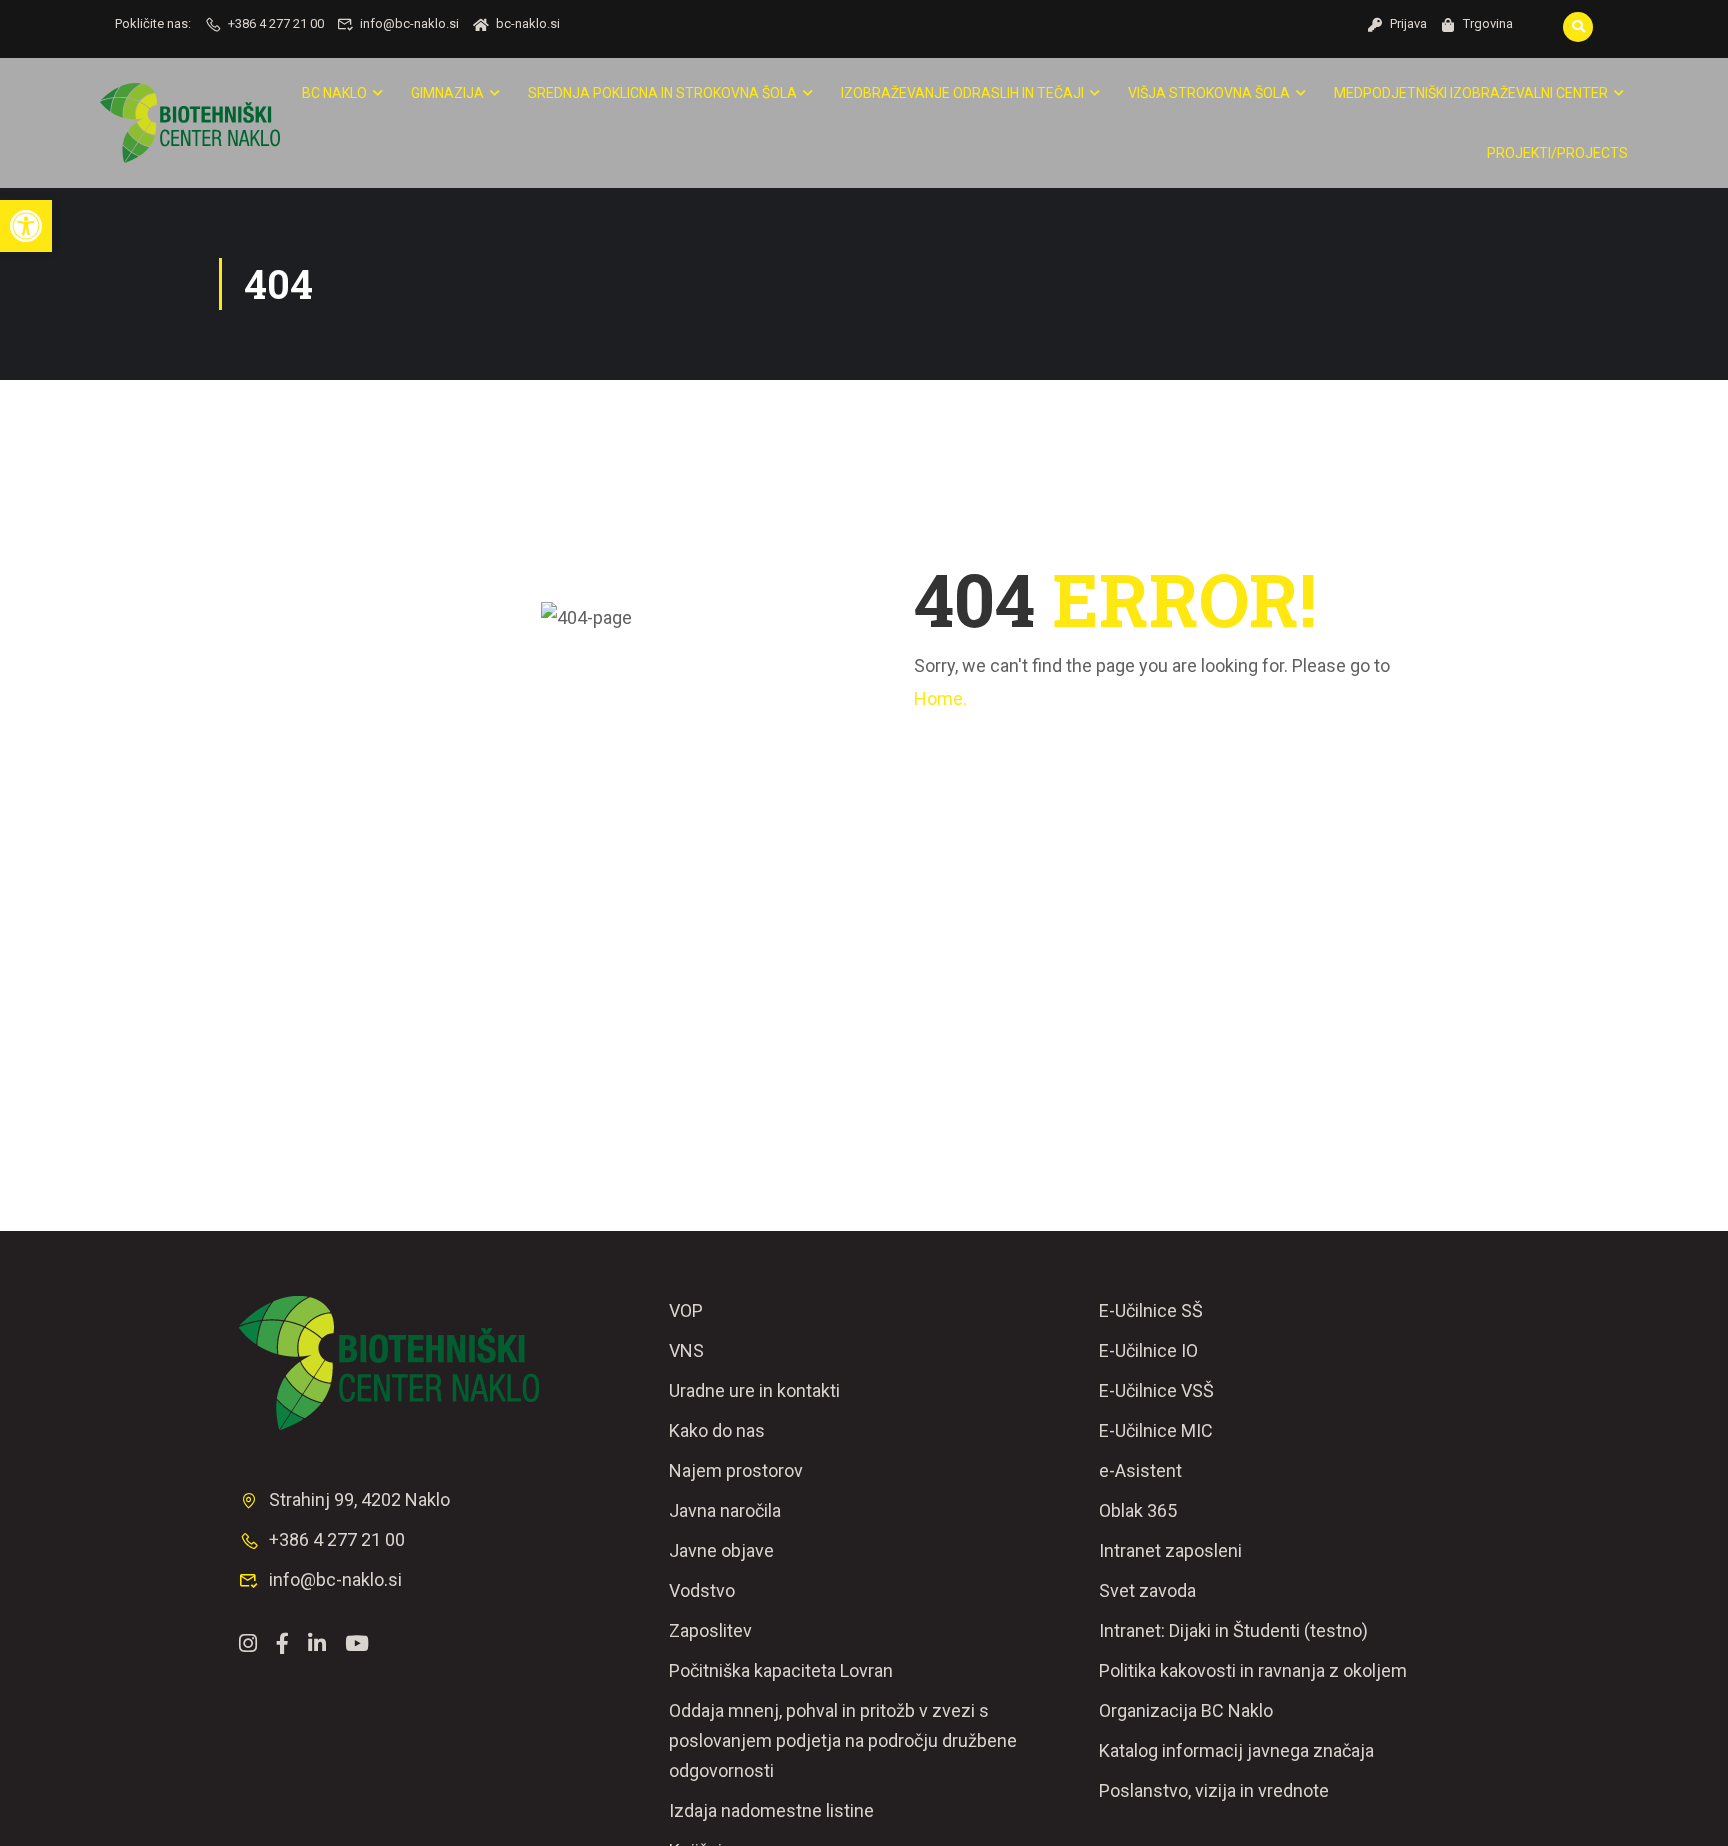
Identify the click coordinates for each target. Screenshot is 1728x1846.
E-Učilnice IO (1148, 1350)
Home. (940, 698)
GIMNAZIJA (447, 93)
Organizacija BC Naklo (1186, 1710)
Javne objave (721, 1550)
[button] (26, 226)
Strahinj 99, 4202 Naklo (359, 1499)
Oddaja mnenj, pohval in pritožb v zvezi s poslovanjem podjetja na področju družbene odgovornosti (843, 1740)
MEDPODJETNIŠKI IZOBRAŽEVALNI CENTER (1471, 93)
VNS (686, 1350)
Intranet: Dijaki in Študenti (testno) (1233, 1630)
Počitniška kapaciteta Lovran (781, 1670)
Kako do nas (717, 1430)
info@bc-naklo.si (409, 23)
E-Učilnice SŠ (1151, 1310)
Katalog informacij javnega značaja (1236, 1750)
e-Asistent (1140, 1470)
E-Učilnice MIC (1156, 1430)
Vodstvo (702, 1590)
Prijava (1408, 23)
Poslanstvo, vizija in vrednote (1214, 1790)
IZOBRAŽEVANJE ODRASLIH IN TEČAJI (962, 93)
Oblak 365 (1138, 1510)
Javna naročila (725, 1510)
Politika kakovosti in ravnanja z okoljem (1253, 1670)
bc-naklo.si (528, 23)
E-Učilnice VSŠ (1156, 1390)
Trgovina (1488, 23)
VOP (686, 1310)
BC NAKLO (334, 93)
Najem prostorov (736, 1470)
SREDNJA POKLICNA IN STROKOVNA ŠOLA (662, 93)
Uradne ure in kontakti (754, 1390)
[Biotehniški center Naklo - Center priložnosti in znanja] (190, 123)
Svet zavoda (1147, 1590)
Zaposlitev (710, 1630)
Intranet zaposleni (1170, 1550)
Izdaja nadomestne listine (771, 1810)
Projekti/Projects (1557, 153)
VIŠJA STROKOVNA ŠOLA (1209, 93)
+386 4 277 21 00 (276, 23)
